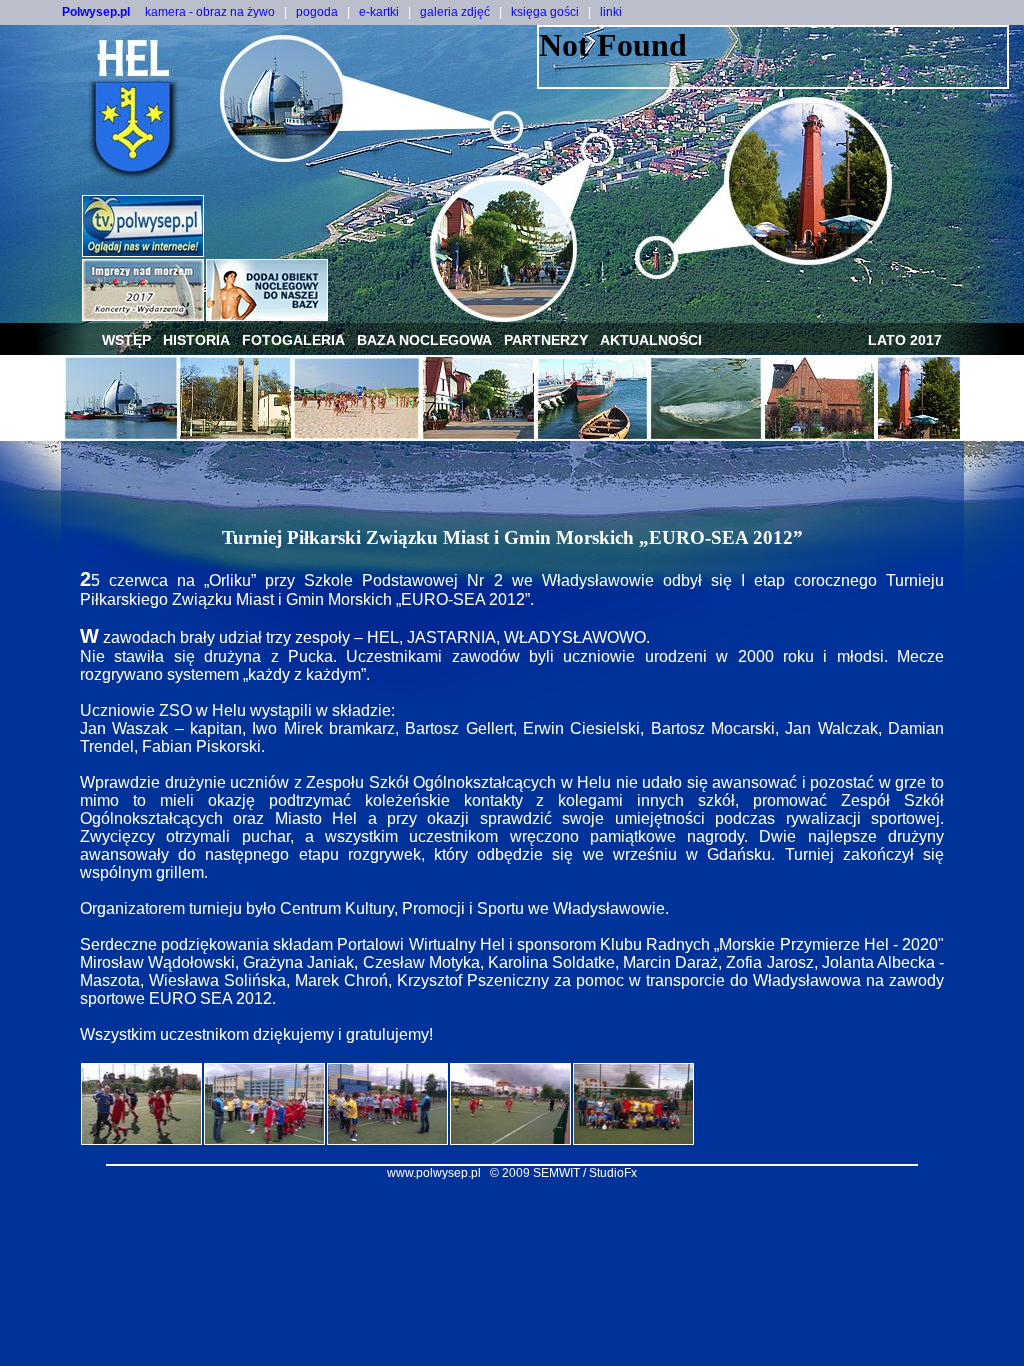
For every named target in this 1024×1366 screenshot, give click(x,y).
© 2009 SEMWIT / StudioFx (563, 1173)
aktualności (651, 340)
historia (196, 340)
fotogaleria (293, 340)
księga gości (545, 12)
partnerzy (546, 340)
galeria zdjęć (455, 12)
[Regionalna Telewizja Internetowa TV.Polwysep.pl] (143, 251)
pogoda (317, 12)
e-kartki (379, 12)
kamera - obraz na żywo (210, 12)
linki (611, 12)
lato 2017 (905, 340)
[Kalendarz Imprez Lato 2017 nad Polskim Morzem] (143, 315)
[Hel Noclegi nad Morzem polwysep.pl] (267, 315)
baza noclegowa (424, 340)
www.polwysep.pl (434, 1173)
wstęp (126, 340)
